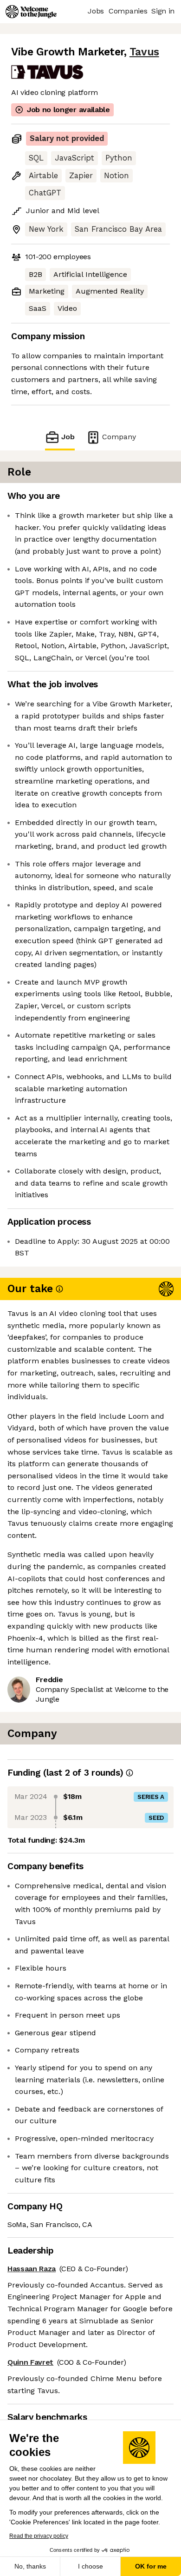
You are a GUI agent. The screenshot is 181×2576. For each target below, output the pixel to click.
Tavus (144, 52)
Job (68, 437)
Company (119, 437)
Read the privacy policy (39, 2536)
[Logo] (31, 12)
